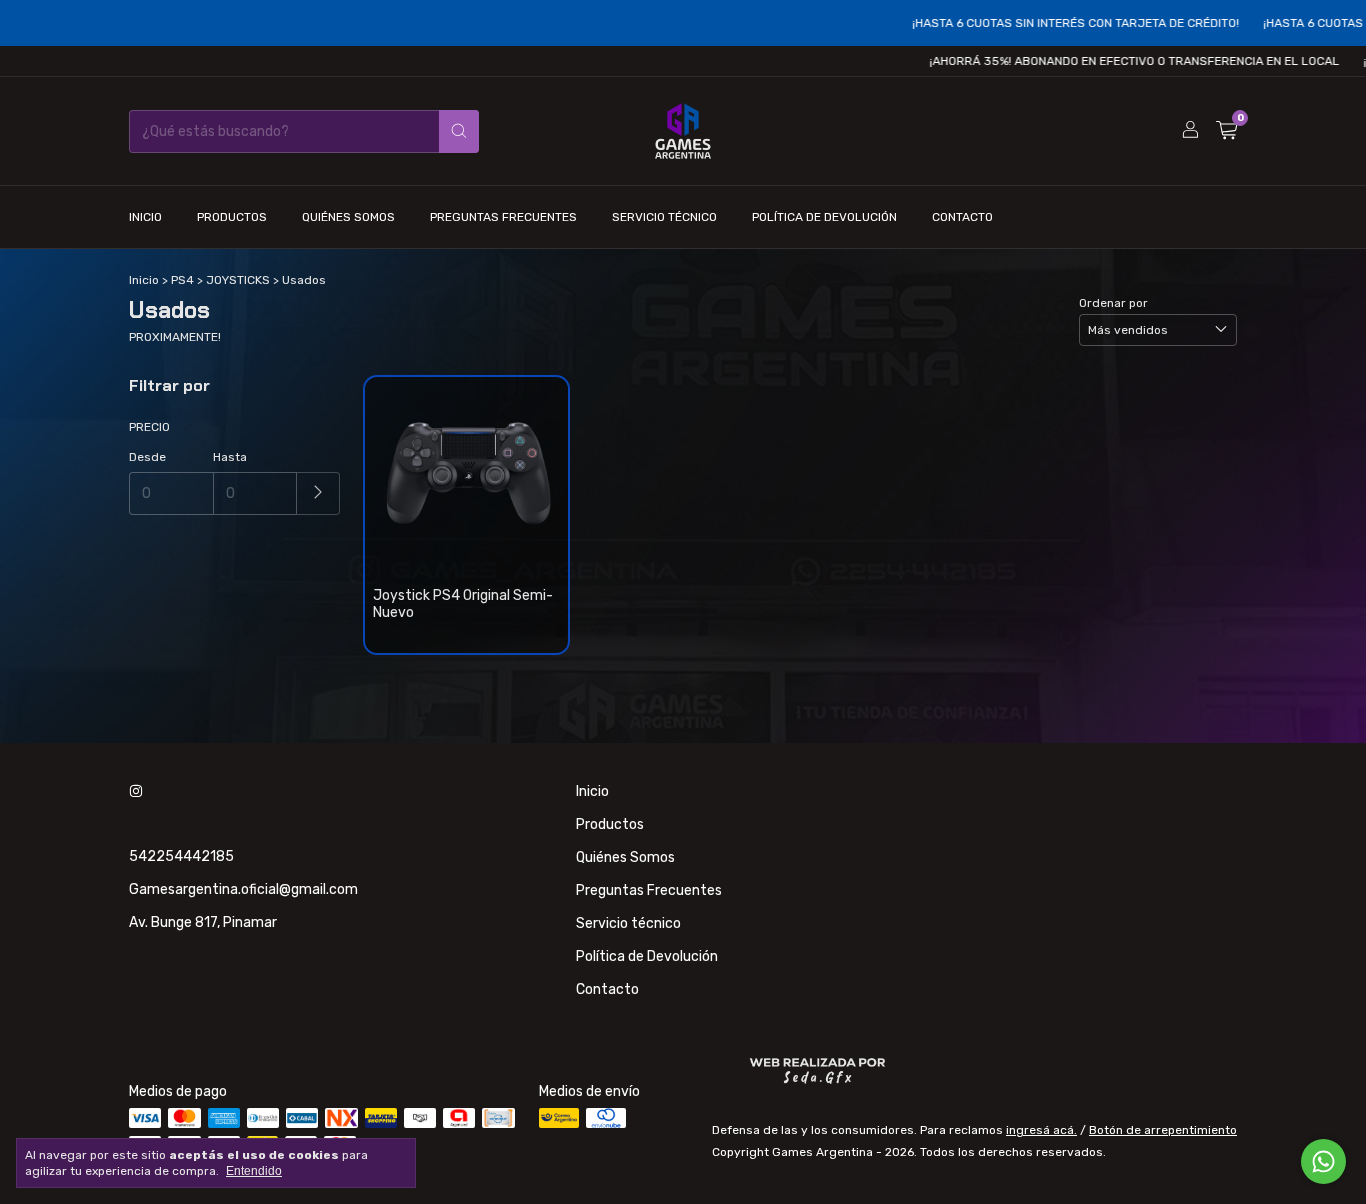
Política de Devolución (824, 217)
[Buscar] (459, 131)
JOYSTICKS (238, 280)
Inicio (145, 217)
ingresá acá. (1041, 1130)
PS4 (182, 280)
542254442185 (181, 856)
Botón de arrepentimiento (1163, 1130)
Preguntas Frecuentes (503, 217)
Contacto (962, 217)
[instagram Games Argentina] (136, 791)
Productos (232, 217)
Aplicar (318, 493)
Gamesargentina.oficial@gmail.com (243, 889)
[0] (1226, 131)
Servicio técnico (664, 217)
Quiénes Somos (348, 217)
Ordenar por (1113, 303)
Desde (147, 457)
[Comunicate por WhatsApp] (1323, 1161)
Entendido (254, 1171)
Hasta (230, 457)
